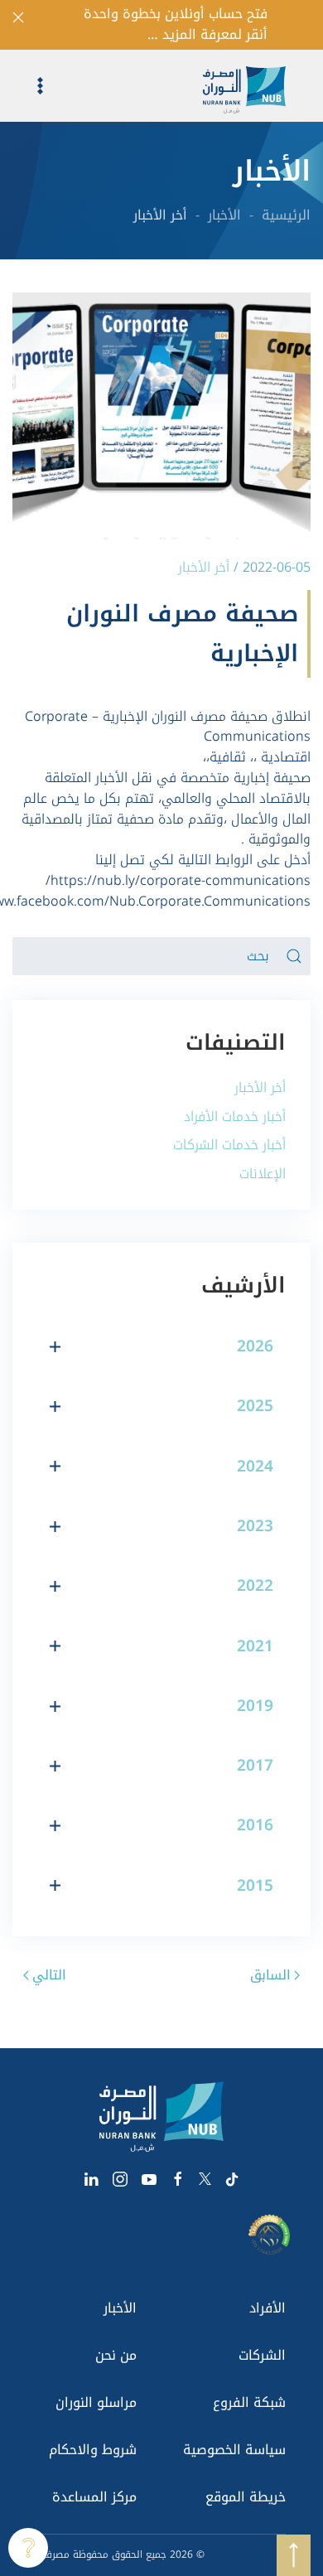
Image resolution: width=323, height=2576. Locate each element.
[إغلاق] (18, 17)
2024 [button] (255, 1467)
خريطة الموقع (246, 2497)
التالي (49, 1975)
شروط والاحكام (93, 2450)
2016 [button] (255, 1825)
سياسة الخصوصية (234, 2450)
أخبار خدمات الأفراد (235, 1116)
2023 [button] (255, 1526)
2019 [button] (255, 1706)
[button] (28, 86)
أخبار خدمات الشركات (229, 1145)
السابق (270, 1975)
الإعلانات (263, 1174)
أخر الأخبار (204, 567)
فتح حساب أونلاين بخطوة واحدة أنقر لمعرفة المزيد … (176, 25)
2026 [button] (255, 1346)
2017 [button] (255, 1766)
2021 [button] (255, 1646)
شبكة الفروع (249, 2402)
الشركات (262, 2355)
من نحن (116, 2355)
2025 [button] (255, 1406)
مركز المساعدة (94, 2497)
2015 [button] (255, 1886)
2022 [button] (255, 1586)
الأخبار (120, 2308)
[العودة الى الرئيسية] (257, 86)
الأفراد (268, 2308)
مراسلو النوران (96, 2402)
